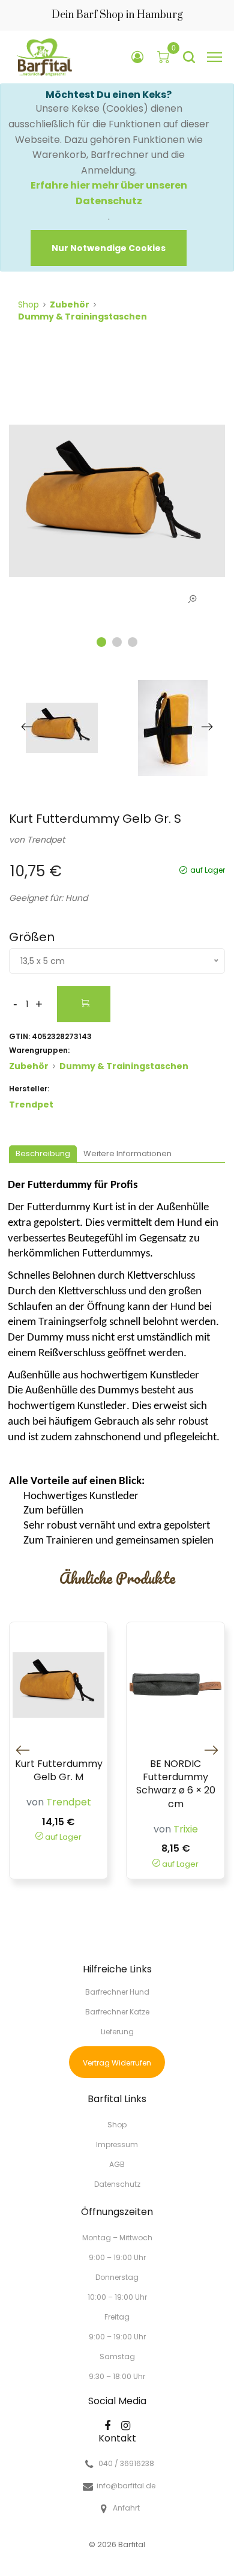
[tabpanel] (117, 501)
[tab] (43, 1155)
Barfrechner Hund (117, 1992)
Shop (28, 305)
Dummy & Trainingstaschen (82, 317)
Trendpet (46, 840)
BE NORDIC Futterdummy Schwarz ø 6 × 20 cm (176, 1784)
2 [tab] (117, 642)
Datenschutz (117, 2184)
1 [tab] (101, 642)
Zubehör (70, 305)
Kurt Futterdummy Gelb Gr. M (59, 1771)
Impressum (117, 2144)
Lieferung (117, 2032)
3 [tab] (133, 642)
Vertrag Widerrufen (117, 2063)
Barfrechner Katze (117, 2012)
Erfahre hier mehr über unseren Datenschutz (109, 193)
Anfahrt (126, 2508)
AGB (117, 2164)
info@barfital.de (126, 2486)
